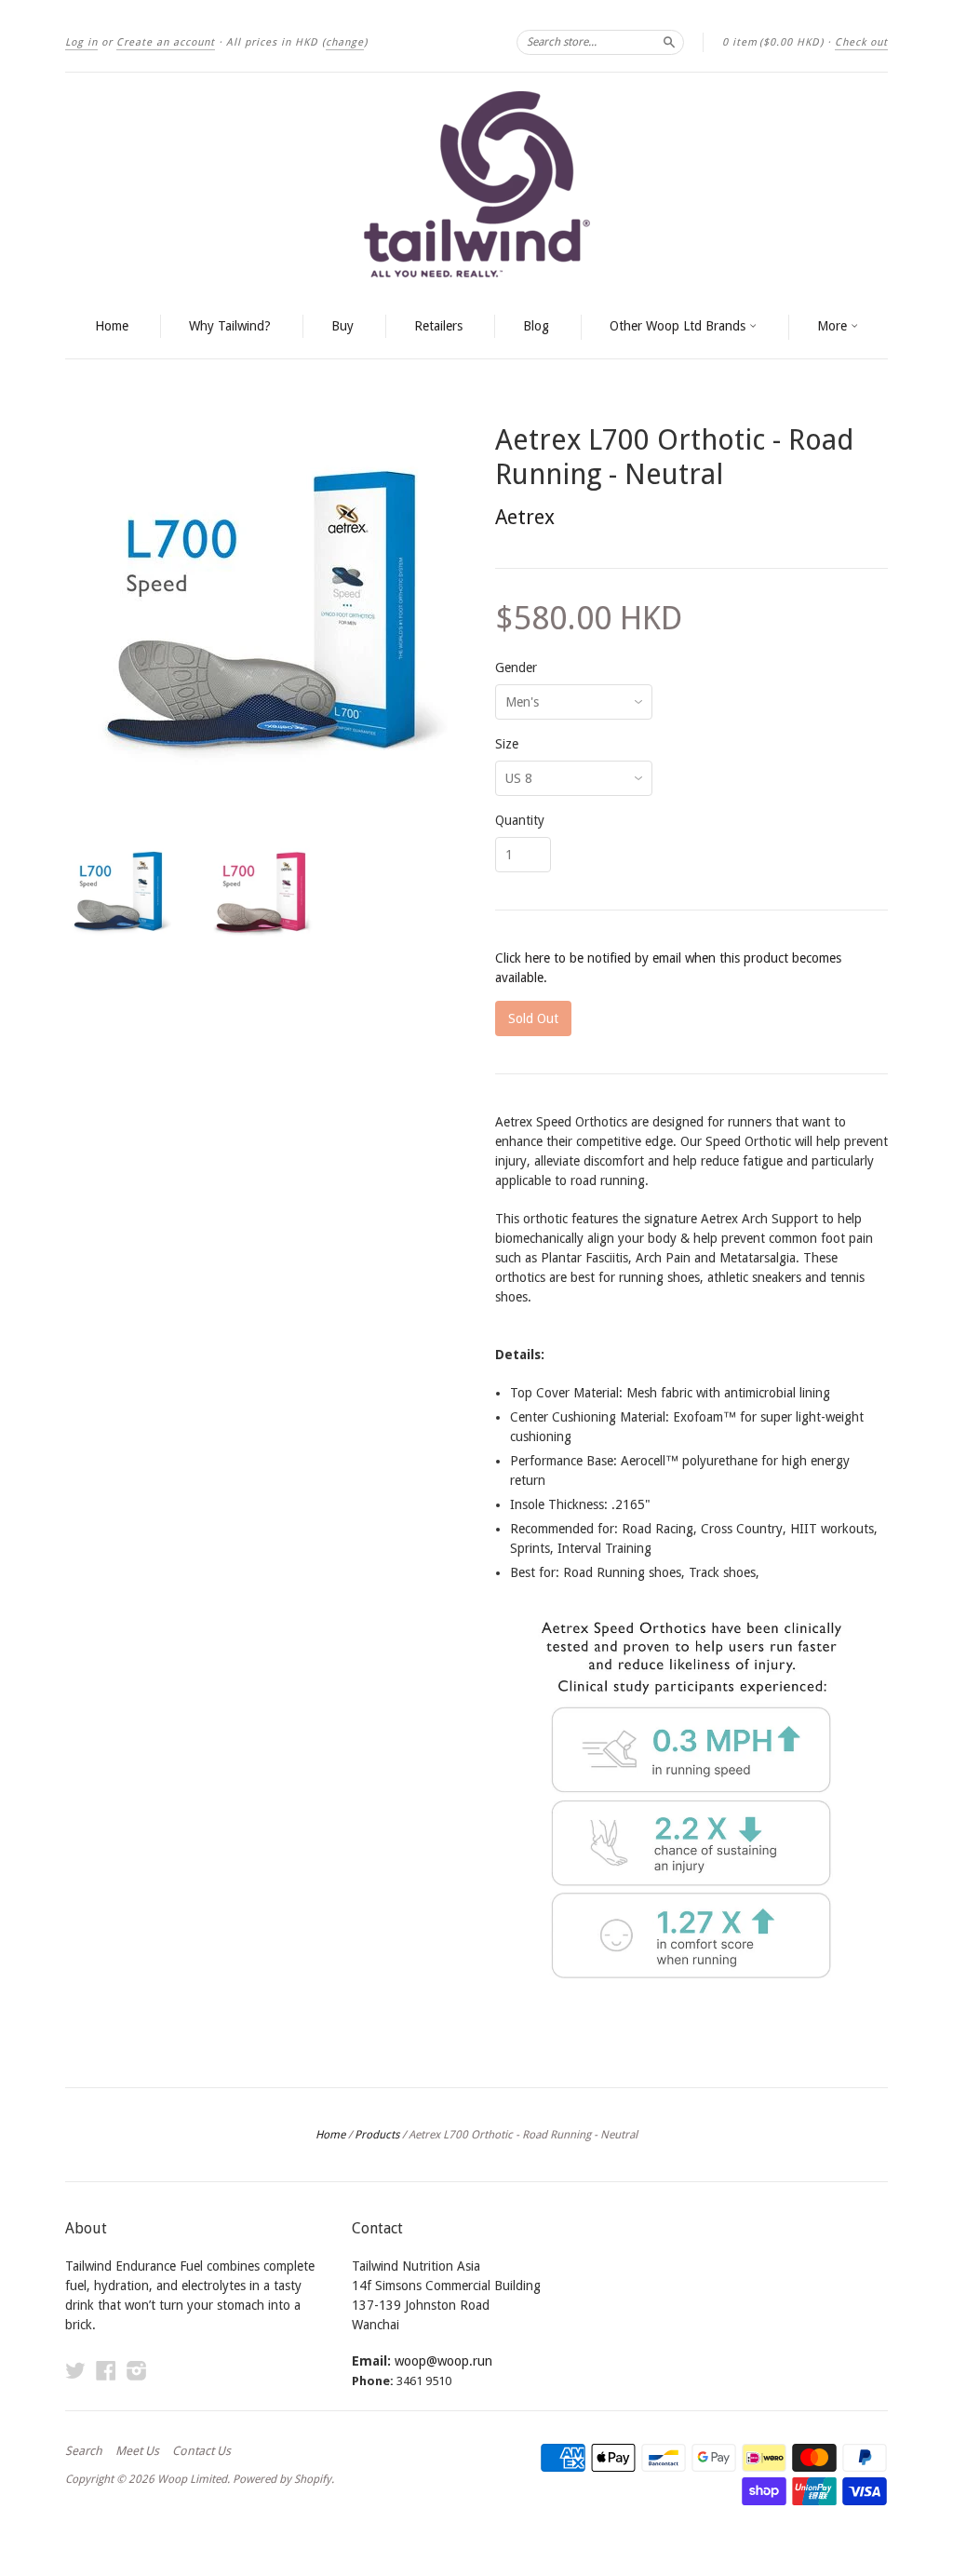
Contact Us (201, 2451)
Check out (861, 42)
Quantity (520, 820)
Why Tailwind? (230, 326)
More (834, 326)
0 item (773, 42)
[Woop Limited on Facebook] (106, 2371)
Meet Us (137, 2451)
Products (377, 2135)
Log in (81, 42)
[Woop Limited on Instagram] (137, 2371)
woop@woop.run (443, 2361)
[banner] (476, 184)
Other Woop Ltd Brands (679, 326)
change (345, 42)
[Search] (669, 42)
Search (84, 2451)
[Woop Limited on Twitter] (75, 2371)
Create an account (166, 42)
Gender (516, 668)
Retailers (438, 326)
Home (112, 326)
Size (507, 744)
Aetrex (525, 517)
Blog (536, 326)
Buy (342, 326)
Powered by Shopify (282, 2479)
